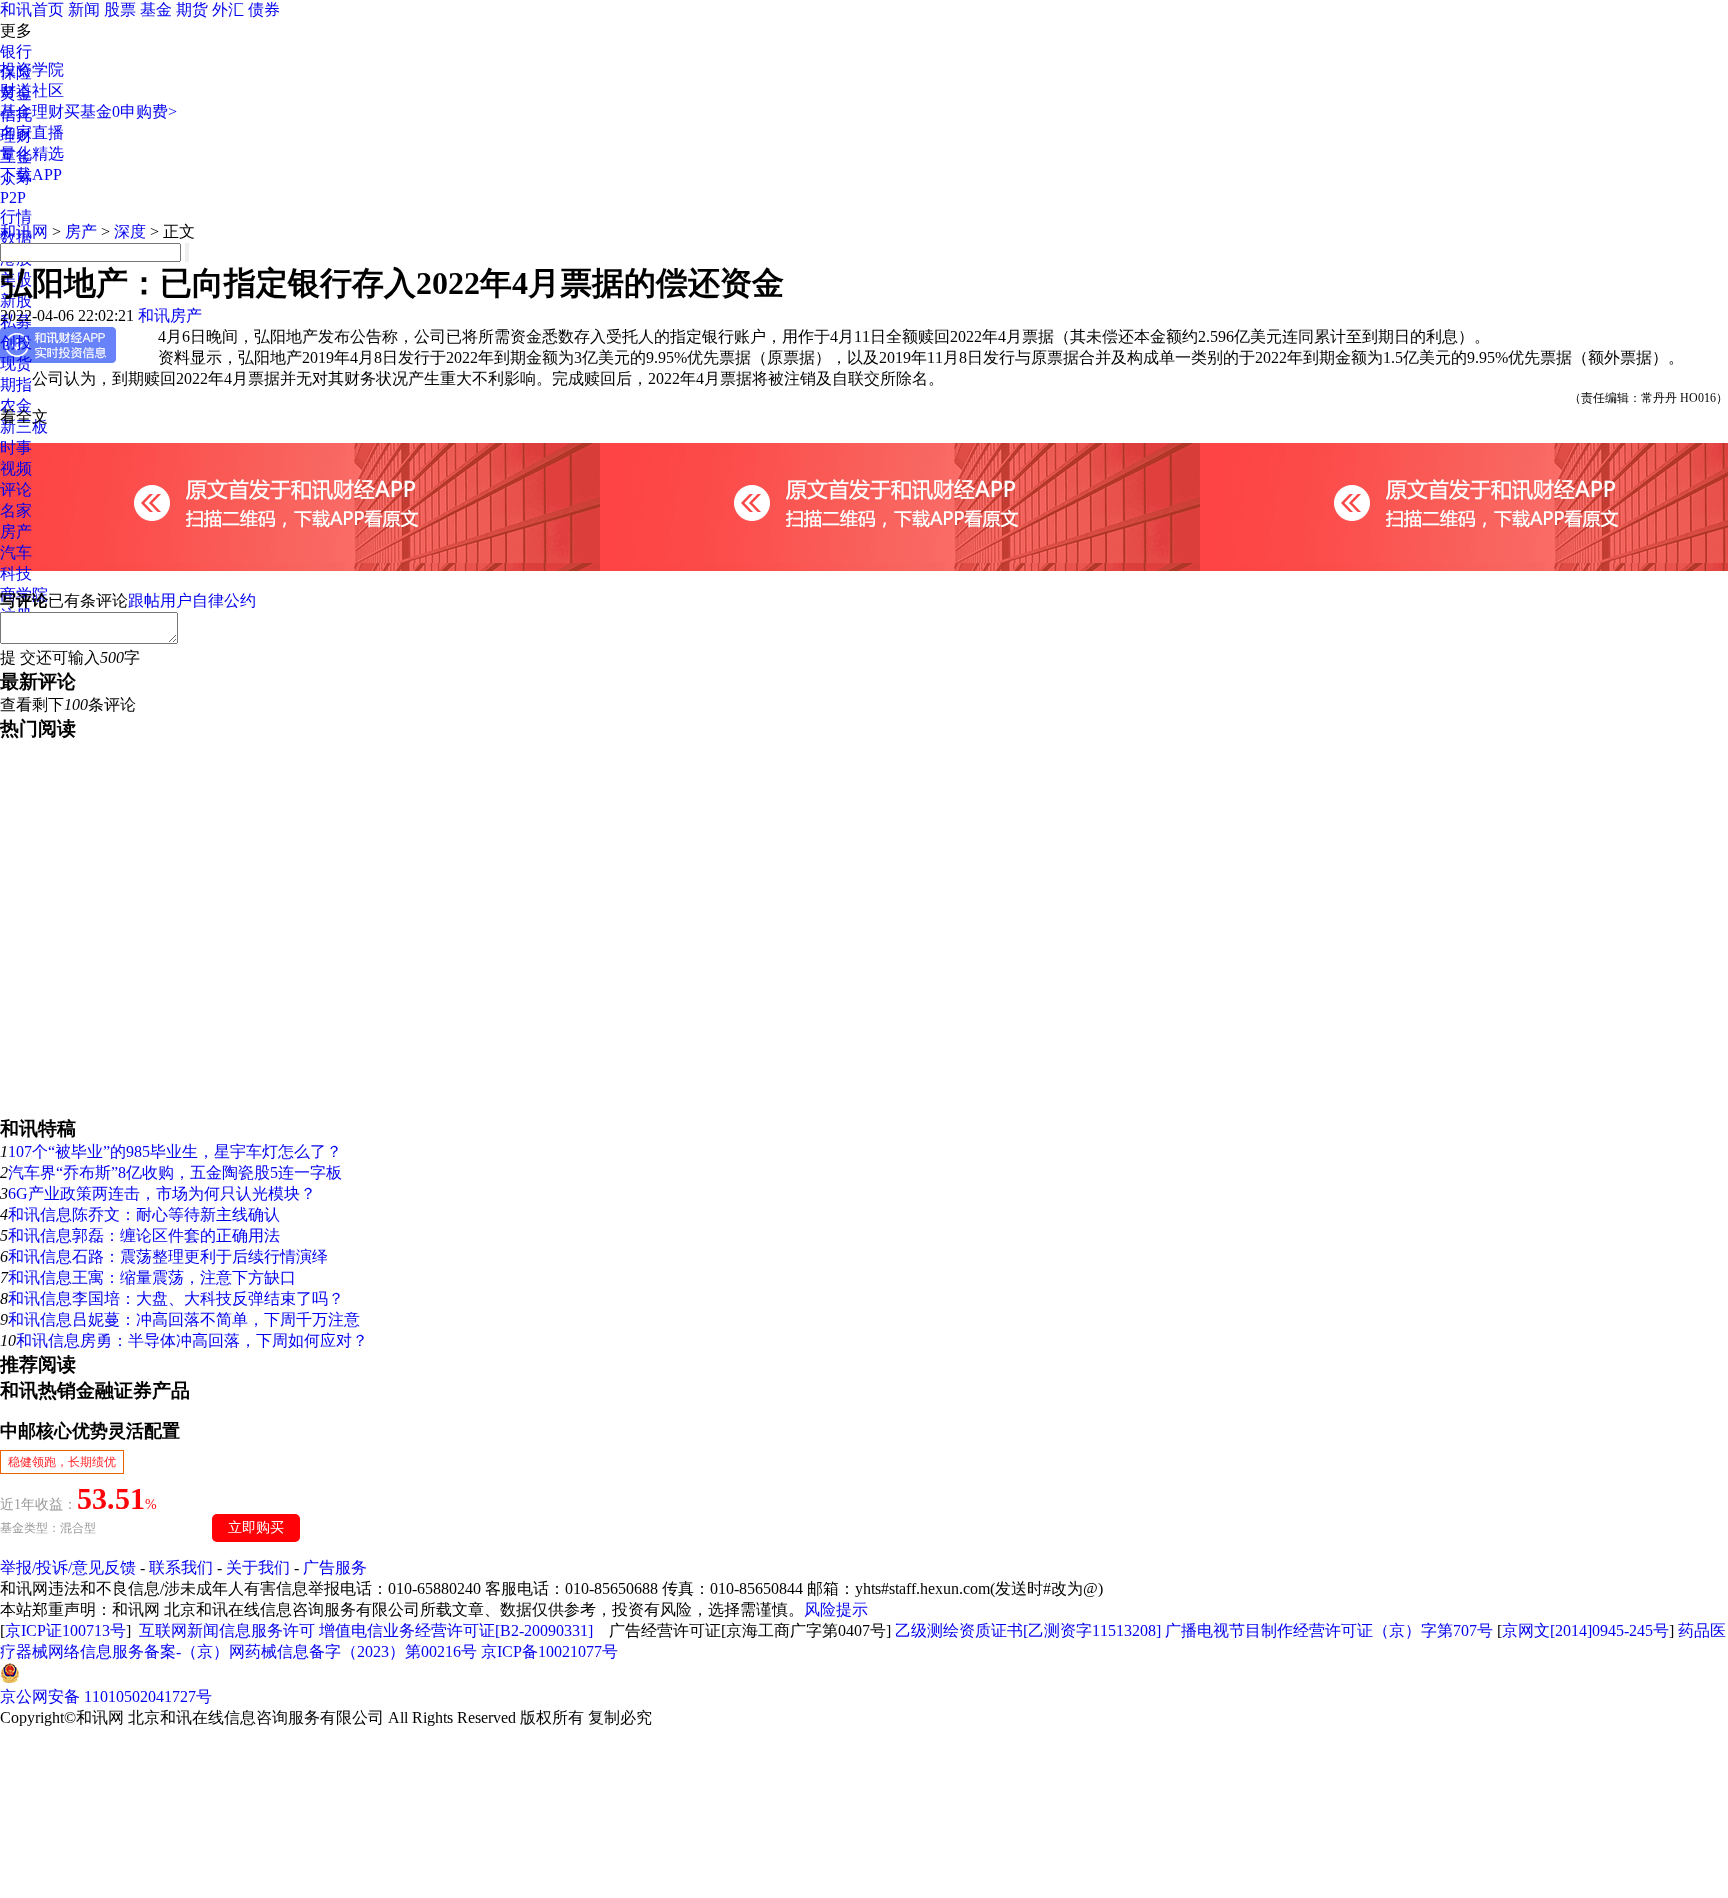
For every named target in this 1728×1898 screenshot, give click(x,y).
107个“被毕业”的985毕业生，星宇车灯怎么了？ (175, 1151)
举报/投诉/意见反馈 (68, 1567)
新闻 (84, 9)
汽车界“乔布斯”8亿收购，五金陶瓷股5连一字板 (175, 1172)
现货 (16, 363)
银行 (16, 51)
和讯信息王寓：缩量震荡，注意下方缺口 (152, 1277)
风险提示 (836, 1609)
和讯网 (24, 231)
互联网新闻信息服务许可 (227, 1630)
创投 (16, 342)
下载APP (31, 174)
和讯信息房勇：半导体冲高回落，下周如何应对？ (192, 1340)
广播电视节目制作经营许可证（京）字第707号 (1329, 1630)
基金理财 (32, 111)
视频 (16, 468)
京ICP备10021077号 (549, 1651)
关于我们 (258, 1567)
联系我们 (181, 1567)
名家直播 (32, 132)
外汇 (228, 9)
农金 (16, 405)
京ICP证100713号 (65, 1630)
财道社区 (32, 90)
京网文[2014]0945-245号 (1585, 1630)
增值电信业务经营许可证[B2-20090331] (456, 1630)
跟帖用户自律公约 (192, 600)
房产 (16, 531)
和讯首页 (32, 9)
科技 (16, 573)
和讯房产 (170, 315)
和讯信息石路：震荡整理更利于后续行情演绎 (168, 1256)
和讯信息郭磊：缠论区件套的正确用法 (144, 1235)
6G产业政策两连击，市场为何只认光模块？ (162, 1193)
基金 (156, 9)
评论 (16, 489)
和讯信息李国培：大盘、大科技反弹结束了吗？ (176, 1298)
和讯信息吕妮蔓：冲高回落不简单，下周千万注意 (184, 1319)
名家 (16, 510)
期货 (192, 9)
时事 (16, 447)
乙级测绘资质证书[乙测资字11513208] (1028, 1630)
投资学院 (32, 69)
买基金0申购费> (120, 111)
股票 (120, 9)
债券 (264, 9)
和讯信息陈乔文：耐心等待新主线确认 (144, 1214)
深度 (130, 231)
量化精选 (32, 153)
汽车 (16, 552)
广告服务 (335, 1567)
